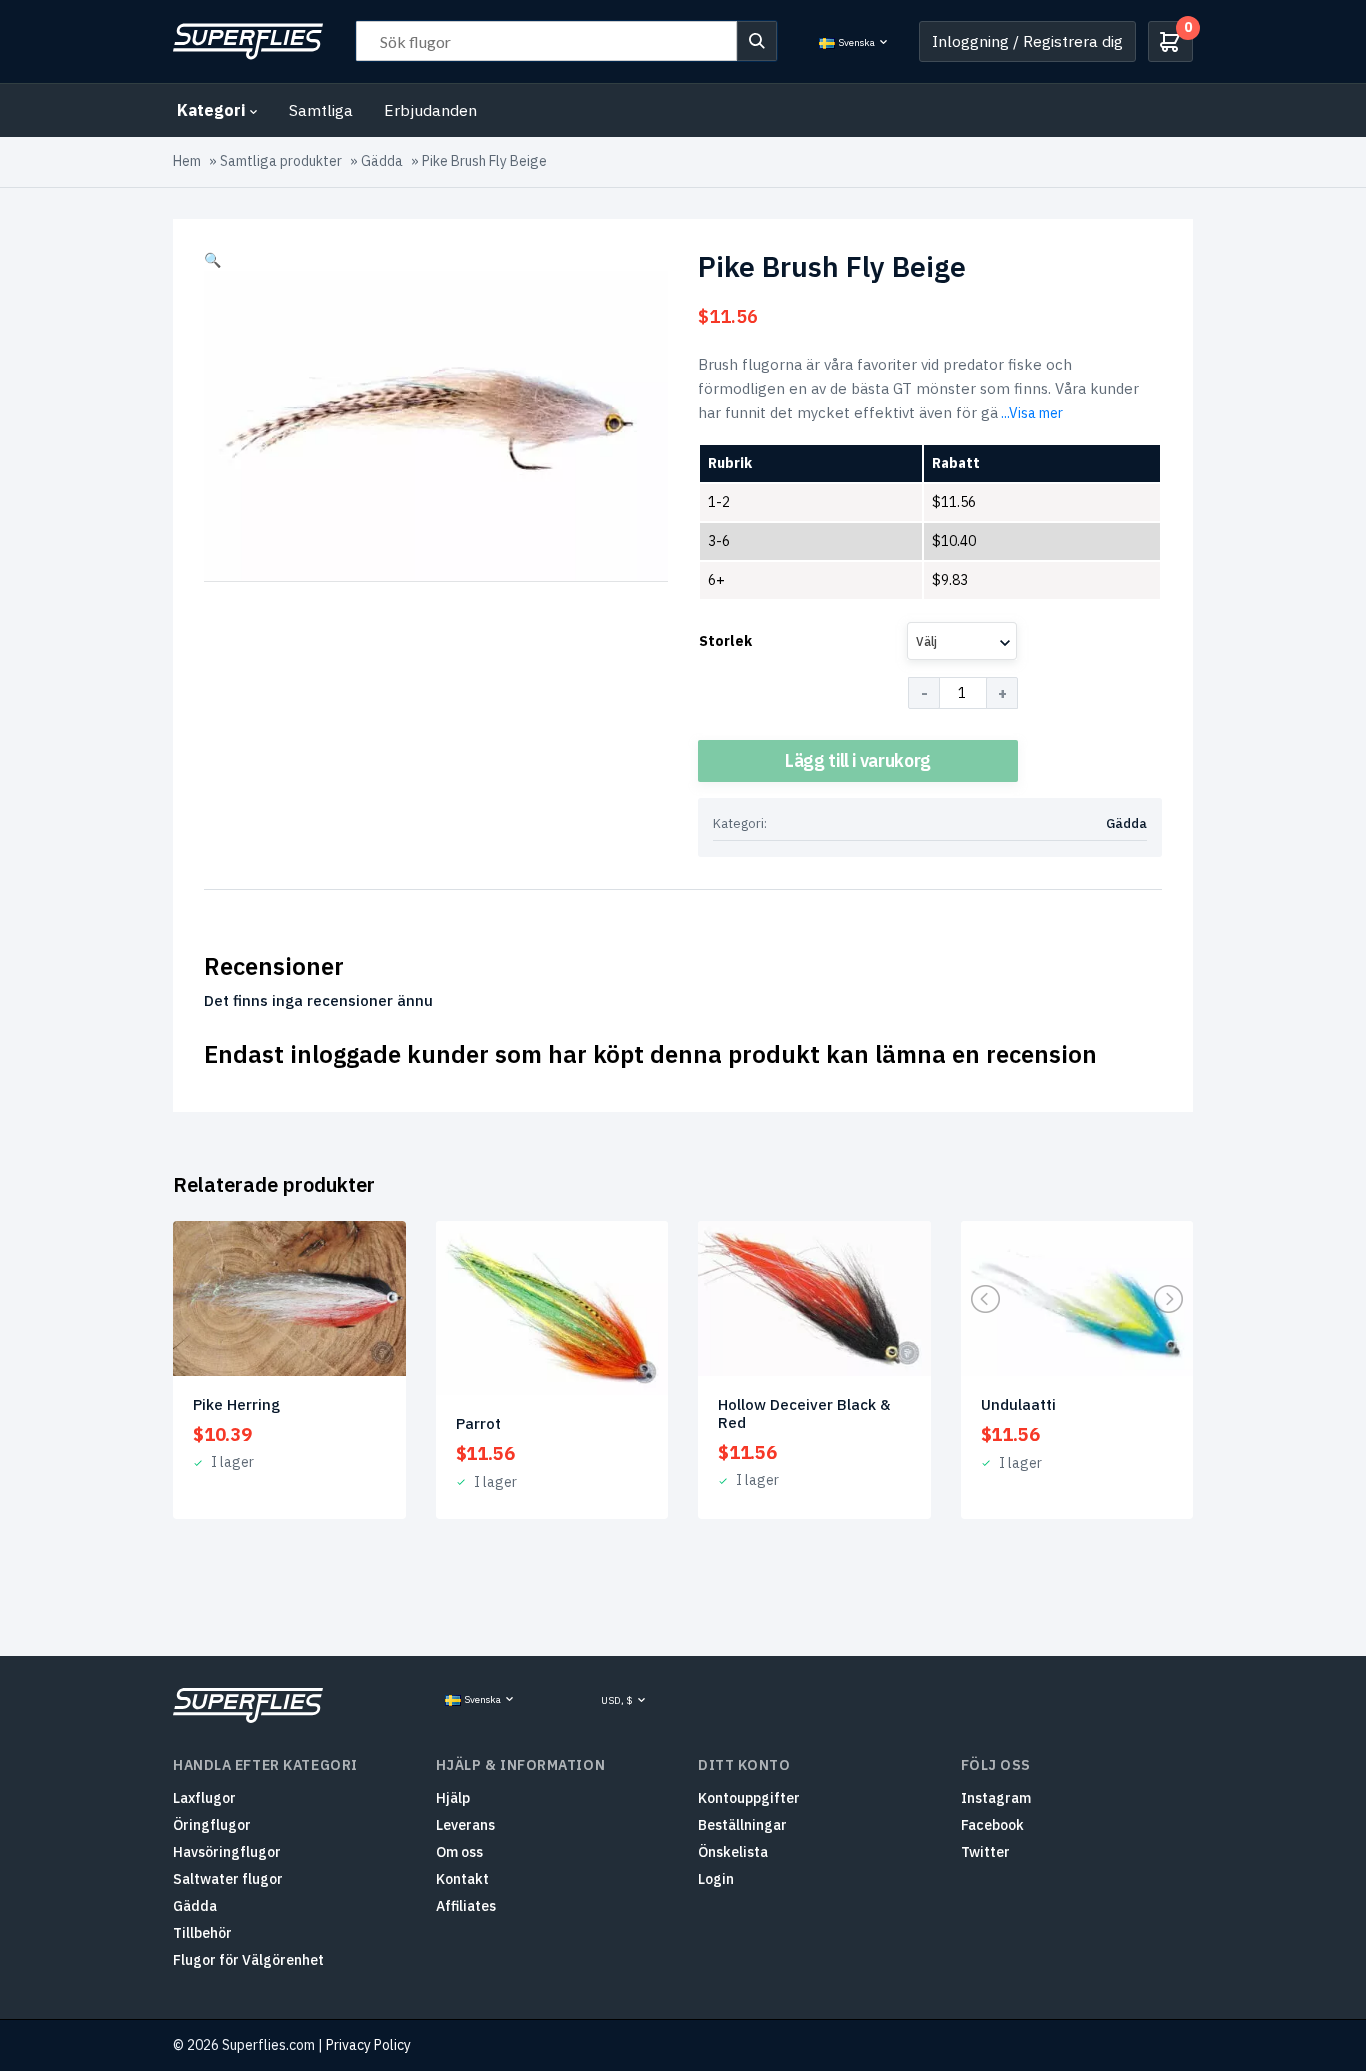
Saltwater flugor (228, 1879)
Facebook (992, 1825)
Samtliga (321, 110)
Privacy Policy (368, 2045)
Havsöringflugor (227, 1852)
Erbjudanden (430, 110)
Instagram (996, 1798)
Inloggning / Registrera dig (1027, 41)
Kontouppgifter (749, 1798)
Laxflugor (204, 1798)
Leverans (465, 1825)
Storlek (725, 641)
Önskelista (733, 1852)
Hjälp (453, 1798)
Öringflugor (212, 1825)
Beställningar (742, 1825)
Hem (187, 161)
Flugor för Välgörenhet (248, 1960)
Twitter (985, 1852)
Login (716, 1879)
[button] (212, 260)
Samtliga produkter (281, 161)
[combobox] (962, 641)
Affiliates (466, 1906)
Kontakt (462, 1879)
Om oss (459, 1852)
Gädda (382, 161)
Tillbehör (202, 1933)
